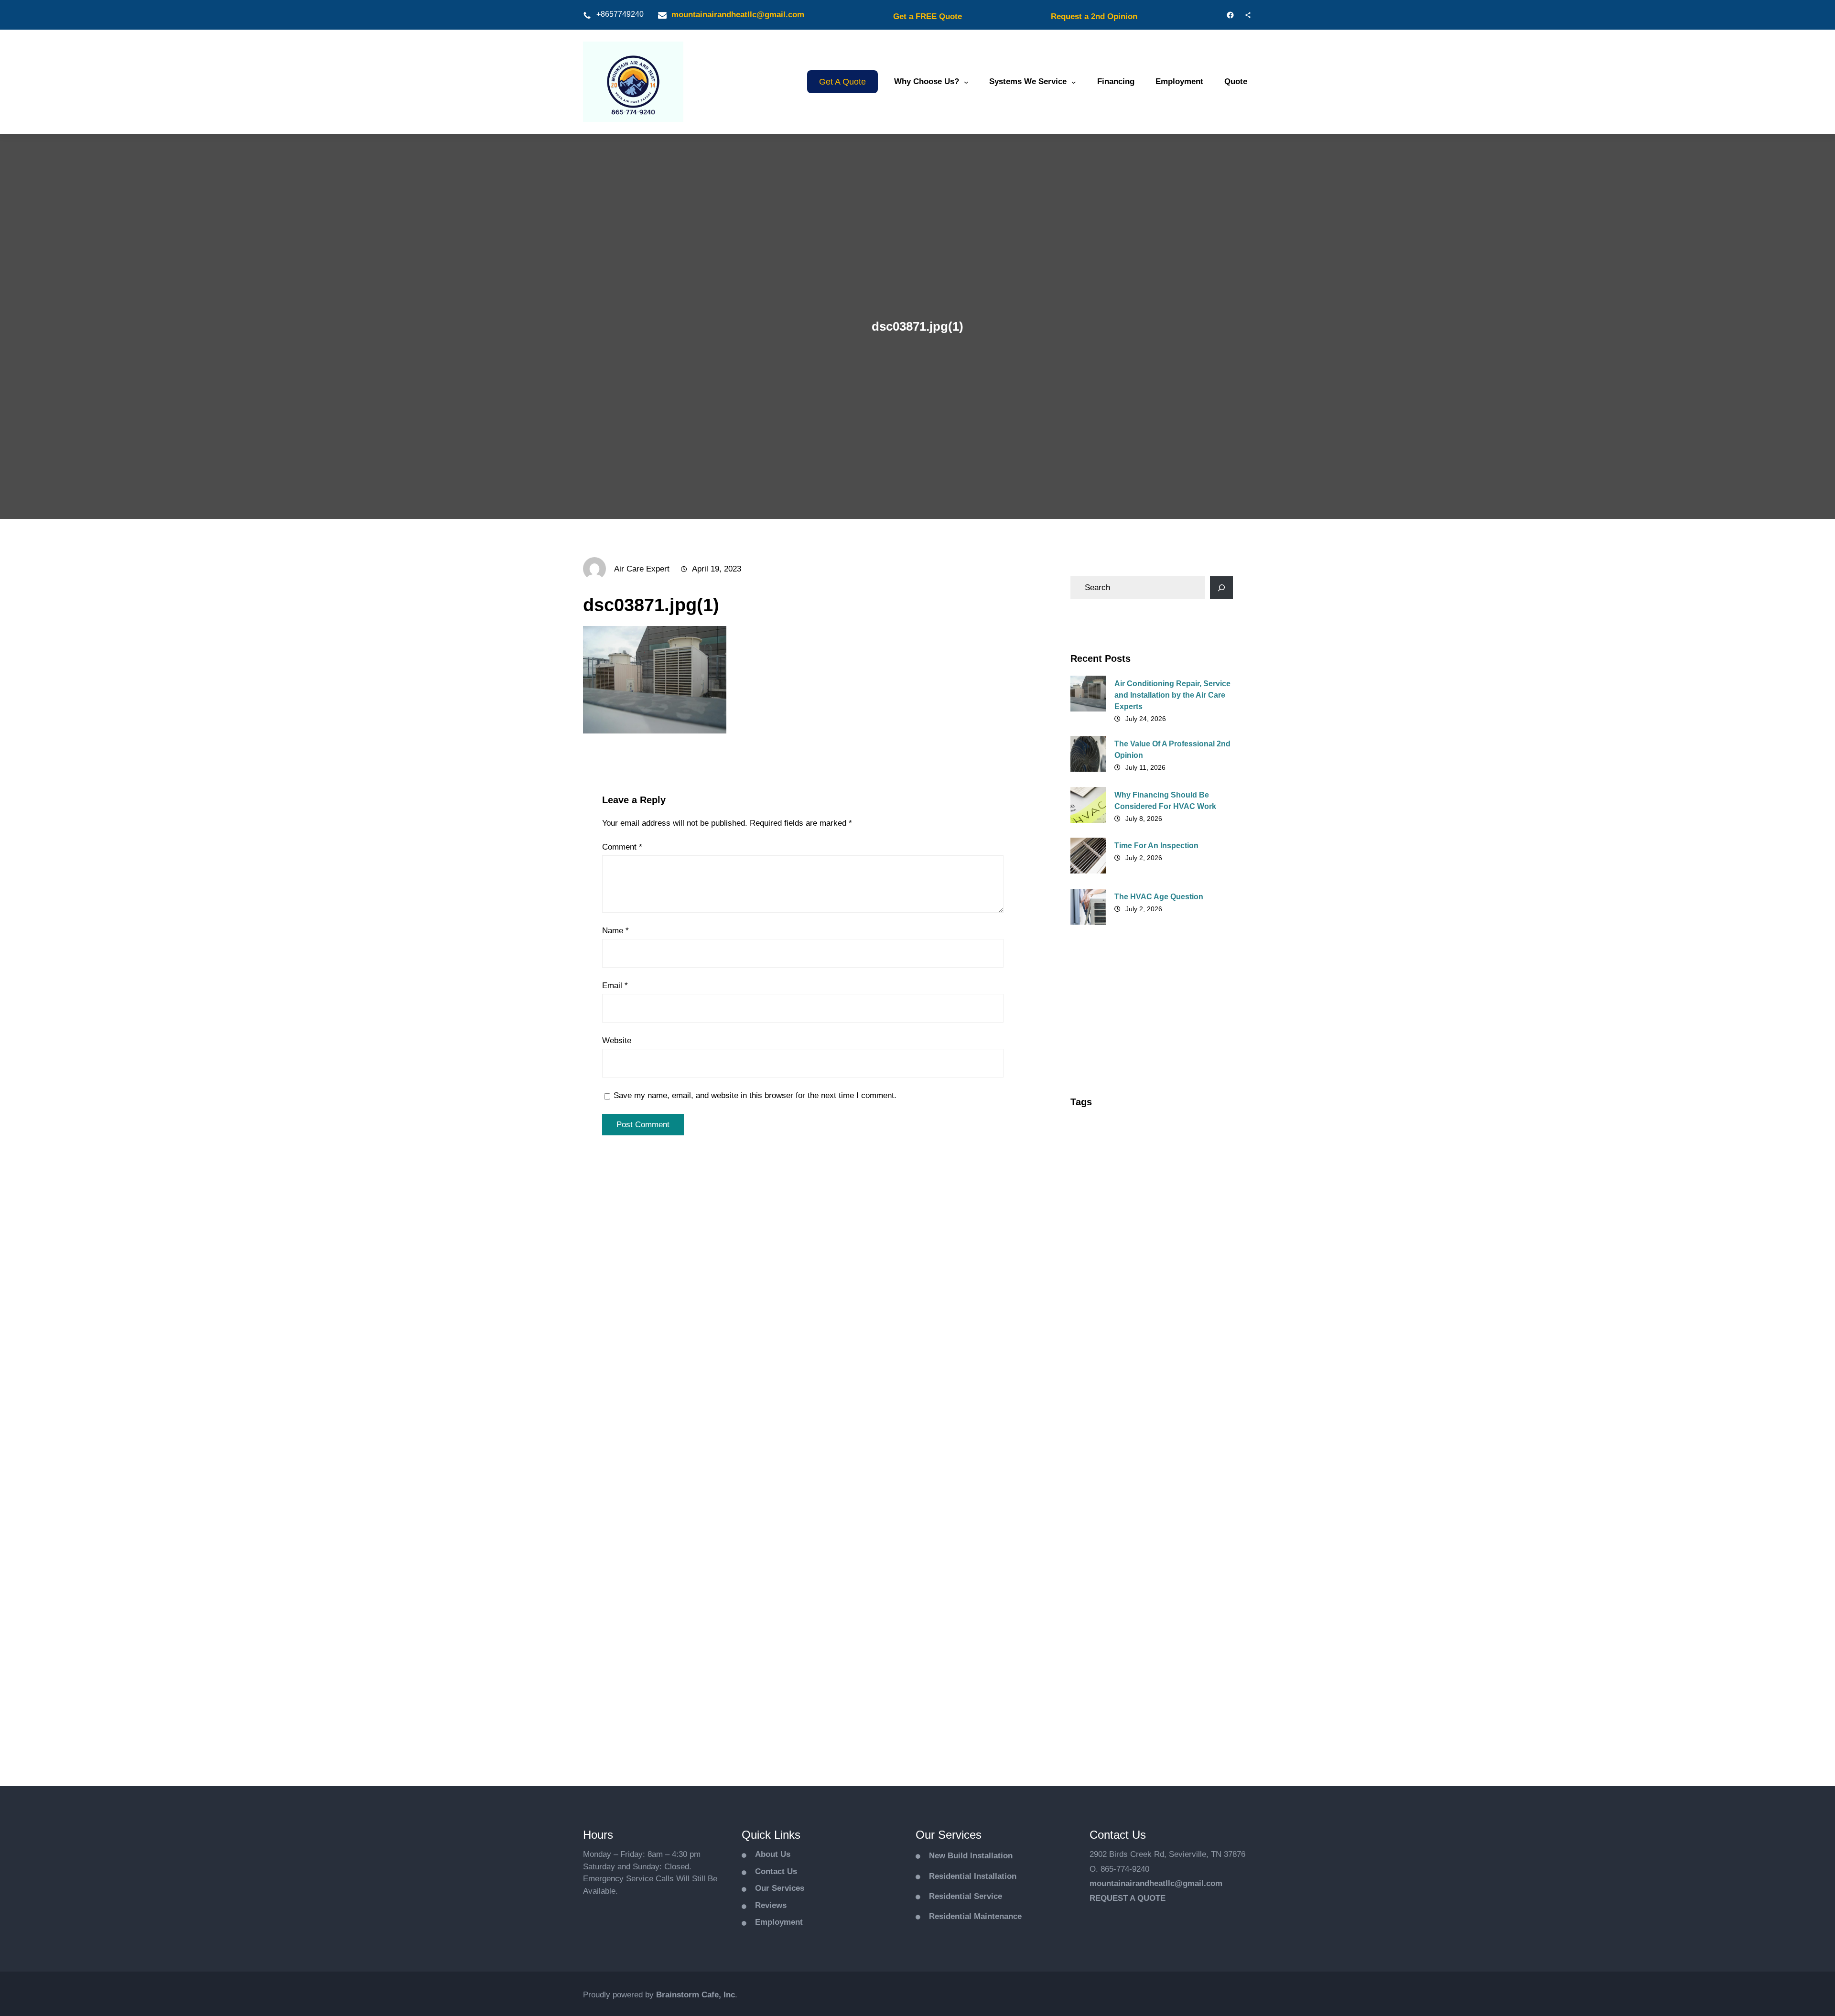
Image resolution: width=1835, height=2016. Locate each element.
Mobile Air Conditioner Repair (1126, 1390)
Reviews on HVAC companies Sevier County (1149, 1474)
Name (615, 931)
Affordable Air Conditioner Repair (1132, 1122)
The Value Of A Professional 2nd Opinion (1172, 749)
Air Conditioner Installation (1169, 1156)
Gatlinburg (1095, 1273)
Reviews (771, 1905)
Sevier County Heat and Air (1121, 1524)
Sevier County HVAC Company (1127, 1557)
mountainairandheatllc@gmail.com (738, 15)
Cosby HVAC (1098, 1256)
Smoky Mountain (1175, 1591)
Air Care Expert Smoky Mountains (1132, 1139)
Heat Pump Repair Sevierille (1123, 1306)
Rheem (1089, 1507)
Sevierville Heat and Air (1165, 1574)
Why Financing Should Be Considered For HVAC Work (1165, 801)
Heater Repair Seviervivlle (1168, 1290)
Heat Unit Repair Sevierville (1122, 1340)
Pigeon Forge (1189, 1407)
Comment (622, 847)
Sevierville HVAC (1104, 1591)
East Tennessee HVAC (1171, 1256)
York (1149, 1668)
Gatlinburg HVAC (1157, 1273)
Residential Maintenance (975, 1916)
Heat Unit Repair (1104, 1323)
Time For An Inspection (1156, 846)
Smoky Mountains (1107, 1624)
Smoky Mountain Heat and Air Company (1142, 1607)
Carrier (1180, 1240)
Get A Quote (842, 82)
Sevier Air (1132, 1507)
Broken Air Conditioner (1115, 1240)
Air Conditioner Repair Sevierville (1132, 1189)
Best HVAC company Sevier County (1135, 1223)
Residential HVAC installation (1125, 1457)
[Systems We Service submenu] (1074, 82)
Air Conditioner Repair (1114, 1173)
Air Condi (1093, 1156)
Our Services (780, 1888)
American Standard (1109, 1206)
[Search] (1221, 588)
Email (615, 986)
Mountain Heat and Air (1114, 1407)
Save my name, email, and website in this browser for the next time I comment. (755, 1095)
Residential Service (966, 1896)
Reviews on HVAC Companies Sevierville (1144, 1490)
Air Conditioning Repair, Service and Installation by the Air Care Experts (1172, 695)
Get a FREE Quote (928, 16)
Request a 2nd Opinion (1094, 16)
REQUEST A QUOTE (1128, 1898)
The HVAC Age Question (1159, 897)
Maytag (1131, 1373)
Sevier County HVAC (1111, 1541)
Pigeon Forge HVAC (1110, 1423)
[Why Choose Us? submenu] (966, 82)
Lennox (1090, 1373)
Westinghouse (1101, 1668)
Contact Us (776, 1871)
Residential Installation (973, 1876)
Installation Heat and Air (1181, 1357)
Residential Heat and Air (1117, 1440)
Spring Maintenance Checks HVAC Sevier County (1144, 1646)
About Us (773, 1854)
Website (617, 1040)
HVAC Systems (1101, 1357)
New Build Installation (971, 1856)
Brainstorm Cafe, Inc (696, 1995)
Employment (779, 1922)
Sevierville (1094, 1574)
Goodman (1094, 1290)
